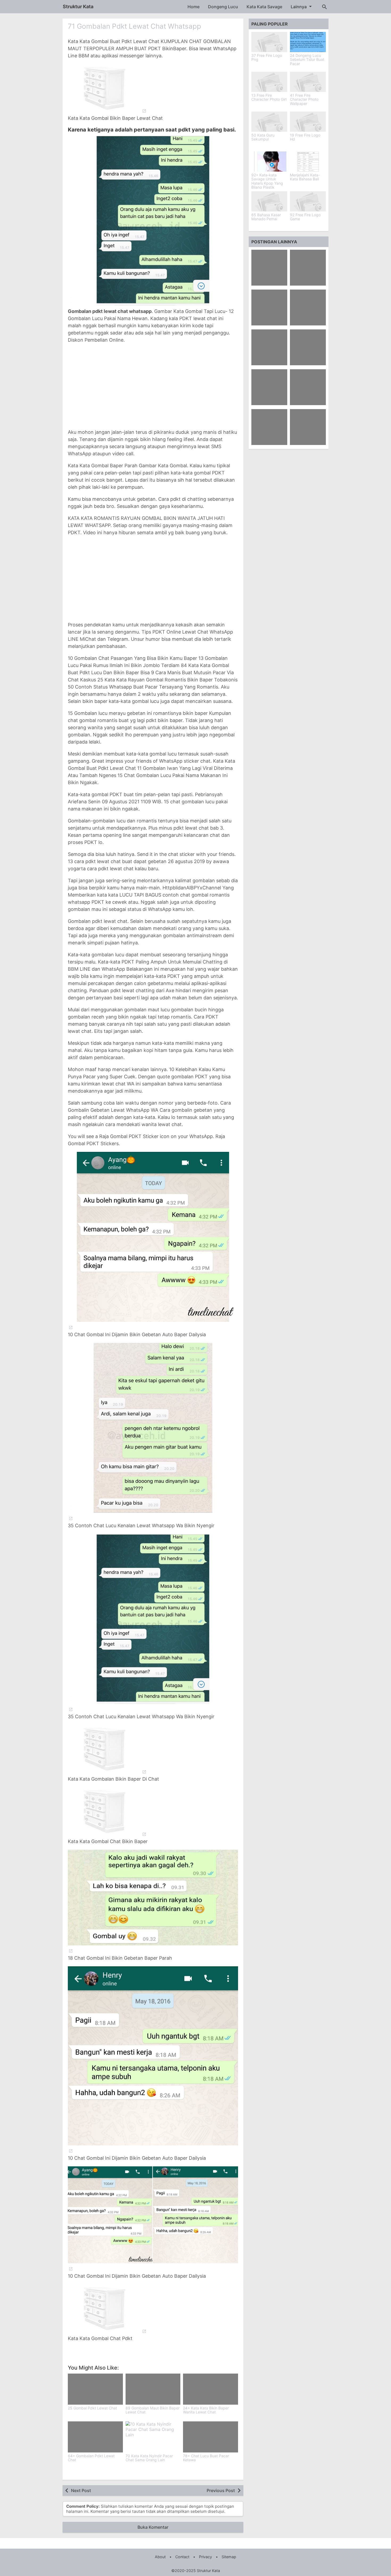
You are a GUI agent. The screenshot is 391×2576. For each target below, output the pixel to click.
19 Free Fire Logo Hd (305, 137)
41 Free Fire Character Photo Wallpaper (304, 99)
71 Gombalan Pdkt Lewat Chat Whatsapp (134, 26)
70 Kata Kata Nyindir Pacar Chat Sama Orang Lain (149, 2458)
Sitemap (229, 2557)
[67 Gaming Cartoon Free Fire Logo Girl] (269, 387)
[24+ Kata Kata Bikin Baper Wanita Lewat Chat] (211, 2389)
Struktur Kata (78, 7)
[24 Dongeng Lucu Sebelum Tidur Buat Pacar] (308, 42)
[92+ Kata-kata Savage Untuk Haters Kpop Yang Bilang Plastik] (269, 162)
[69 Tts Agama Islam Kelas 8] (308, 387)
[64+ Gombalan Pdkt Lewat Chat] (95, 2437)
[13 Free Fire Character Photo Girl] (269, 82)
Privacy (205, 2557)
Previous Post (221, 2490)
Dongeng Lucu (223, 7)
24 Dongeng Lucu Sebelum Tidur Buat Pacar (307, 60)
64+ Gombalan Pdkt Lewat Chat (91, 2458)
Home (194, 7)
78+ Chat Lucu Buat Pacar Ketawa (206, 2458)
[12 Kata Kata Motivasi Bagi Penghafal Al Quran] (308, 268)
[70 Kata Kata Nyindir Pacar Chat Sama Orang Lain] (153, 2437)
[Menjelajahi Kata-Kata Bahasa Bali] (308, 162)
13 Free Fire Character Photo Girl (269, 97)
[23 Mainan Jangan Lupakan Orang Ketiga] (269, 427)
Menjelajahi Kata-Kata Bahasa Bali (305, 177)
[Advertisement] (153, 386)
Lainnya (299, 7)
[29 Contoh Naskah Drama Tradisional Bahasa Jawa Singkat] (269, 268)
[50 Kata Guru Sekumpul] (269, 122)
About (160, 2557)
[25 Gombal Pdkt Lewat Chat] (95, 2389)
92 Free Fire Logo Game (305, 217)
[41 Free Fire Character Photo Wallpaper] (308, 82)
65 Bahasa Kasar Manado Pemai (266, 217)
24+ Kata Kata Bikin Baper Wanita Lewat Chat (206, 2410)
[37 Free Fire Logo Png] (269, 42)
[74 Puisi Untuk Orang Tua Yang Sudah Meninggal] (308, 307)
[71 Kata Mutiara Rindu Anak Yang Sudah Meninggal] (269, 307)
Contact (182, 2557)
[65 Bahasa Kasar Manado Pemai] (269, 201)
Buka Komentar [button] (153, 2527)
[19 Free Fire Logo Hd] (308, 122)
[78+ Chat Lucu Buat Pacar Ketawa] (211, 2437)
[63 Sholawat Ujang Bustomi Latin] (269, 347)
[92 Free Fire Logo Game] (308, 201)
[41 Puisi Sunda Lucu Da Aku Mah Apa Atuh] (308, 427)
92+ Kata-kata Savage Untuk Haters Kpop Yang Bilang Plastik (267, 181)
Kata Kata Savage (264, 7)
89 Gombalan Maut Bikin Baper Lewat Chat (153, 2410)
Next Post (81, 2490)
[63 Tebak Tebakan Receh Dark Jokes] (308, 347)
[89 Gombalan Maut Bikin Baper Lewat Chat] (153, 2389)
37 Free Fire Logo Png (267, 58)
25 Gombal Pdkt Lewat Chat (92, 2408)
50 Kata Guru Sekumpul (263, 137)
